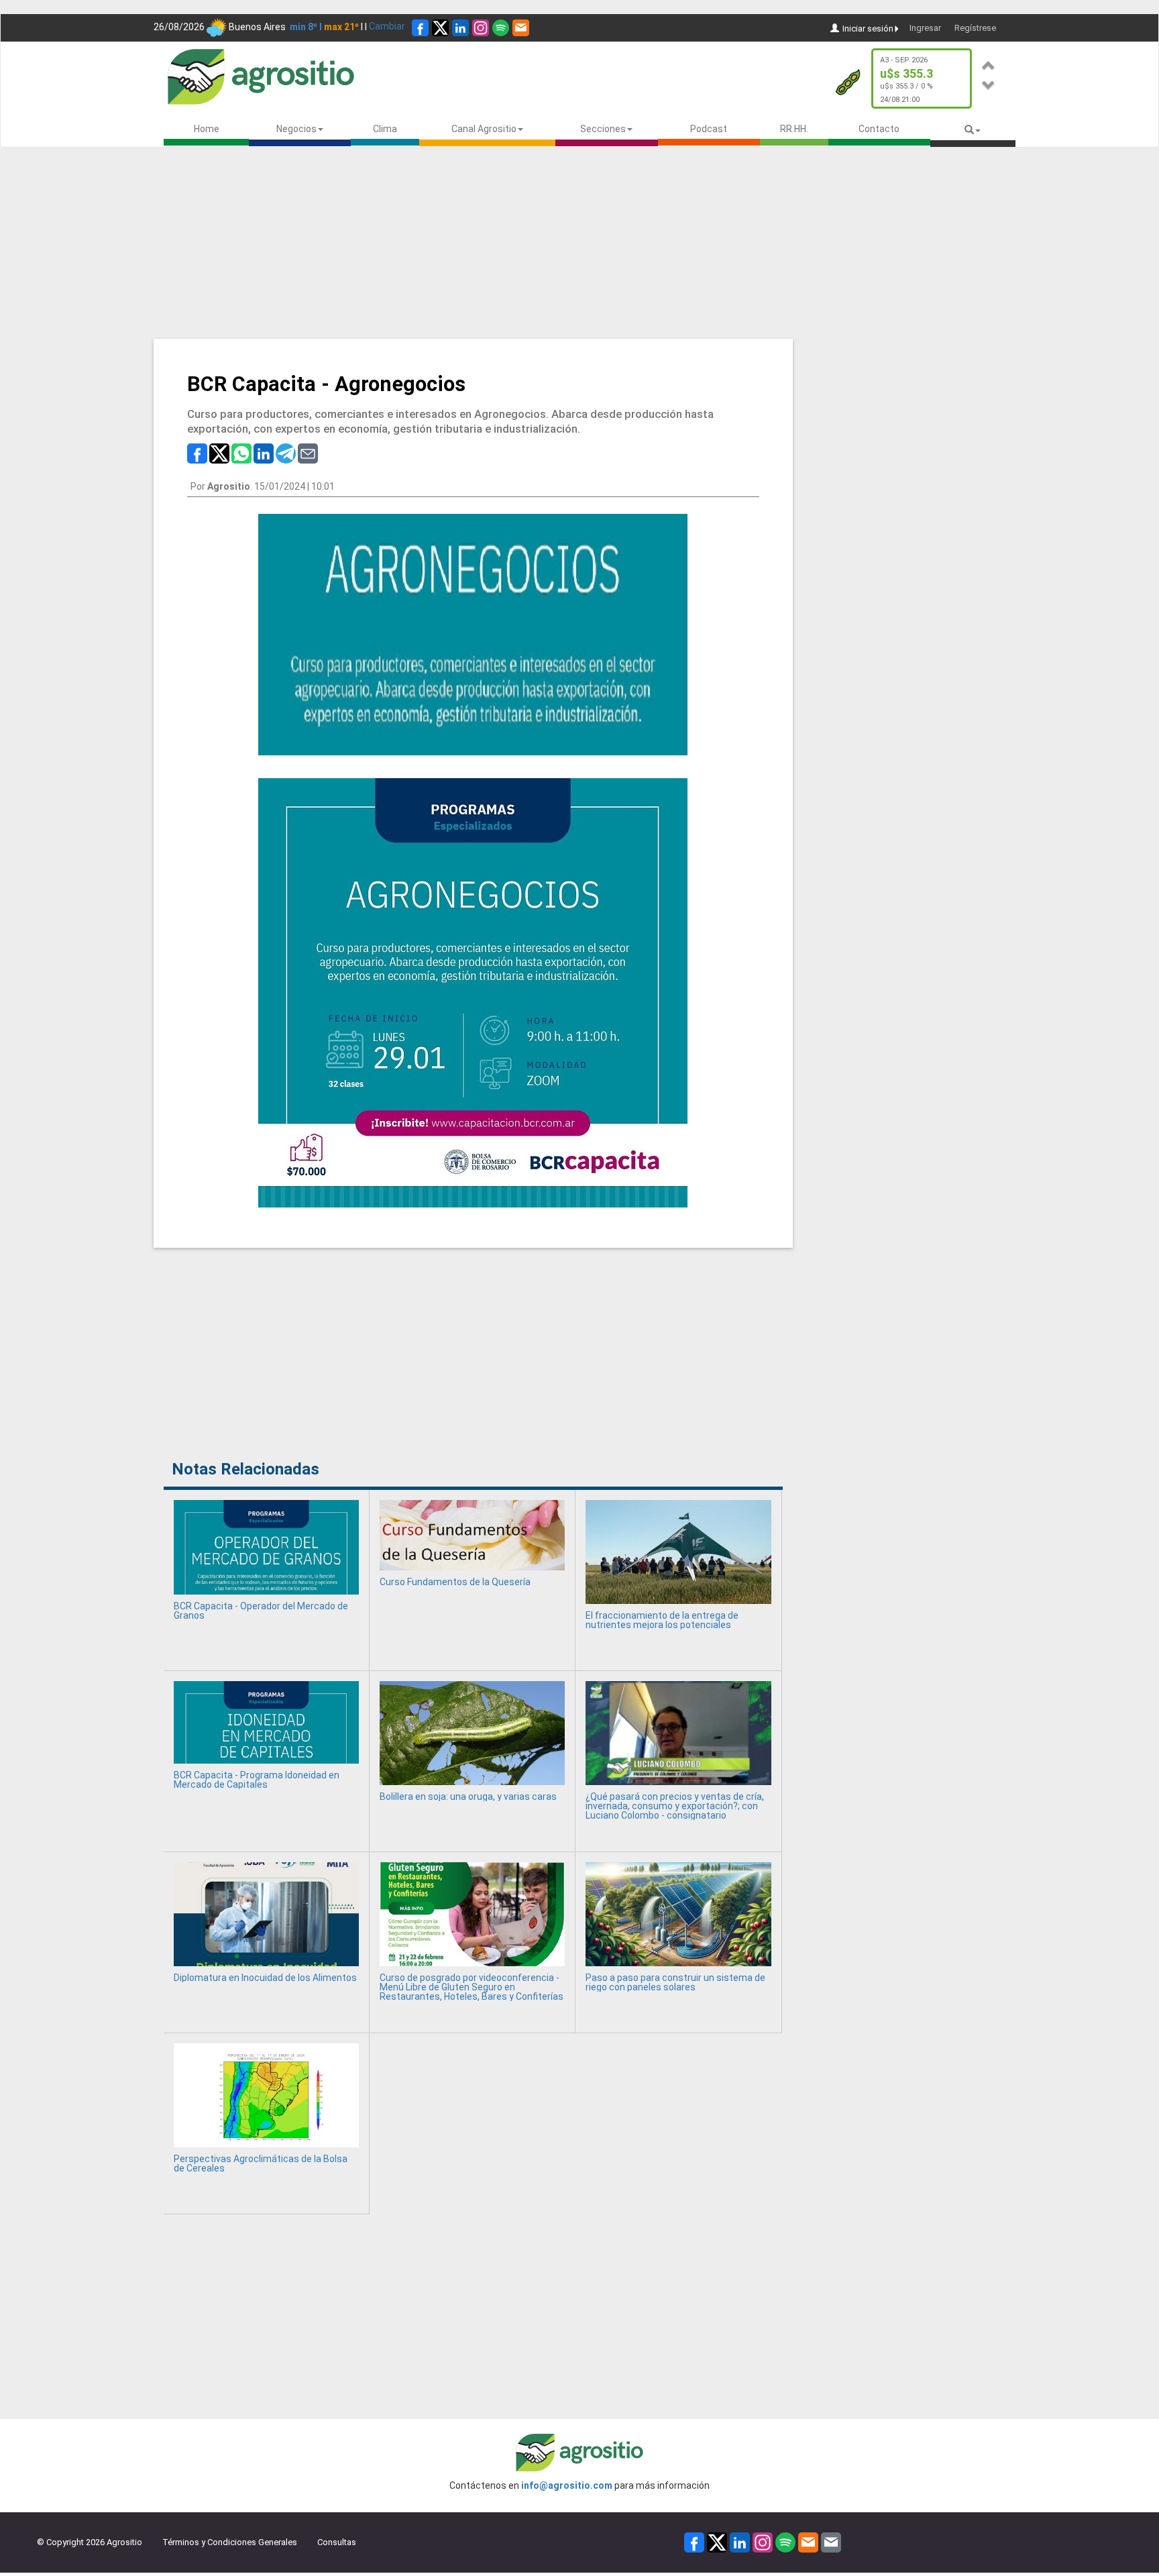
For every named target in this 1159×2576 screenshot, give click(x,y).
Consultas (337, 2542)
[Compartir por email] (308, 452)
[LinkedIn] (460, 28)
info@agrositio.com (567, 2485)
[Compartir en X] (219, 452)
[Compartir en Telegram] (286, 452)
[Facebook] (420, 28)
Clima (385, 129)
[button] (989, 63)
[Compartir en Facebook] (197, 452)
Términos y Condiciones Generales (230, 2542)
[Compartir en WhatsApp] (241, 452)
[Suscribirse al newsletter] (521, 28)
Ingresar (925, 28)
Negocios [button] (296, 129)
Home (207, 129)
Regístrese (975, 28)
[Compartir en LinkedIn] (264, 452)
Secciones (603, 129)
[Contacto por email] (831, 2541)
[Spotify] (501, 28)
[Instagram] (481, 28)
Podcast (709, 129)
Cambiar (387, 26)
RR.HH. (794, 129)
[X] (440, 28)
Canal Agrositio (484, 129)
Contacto (879, 129)
